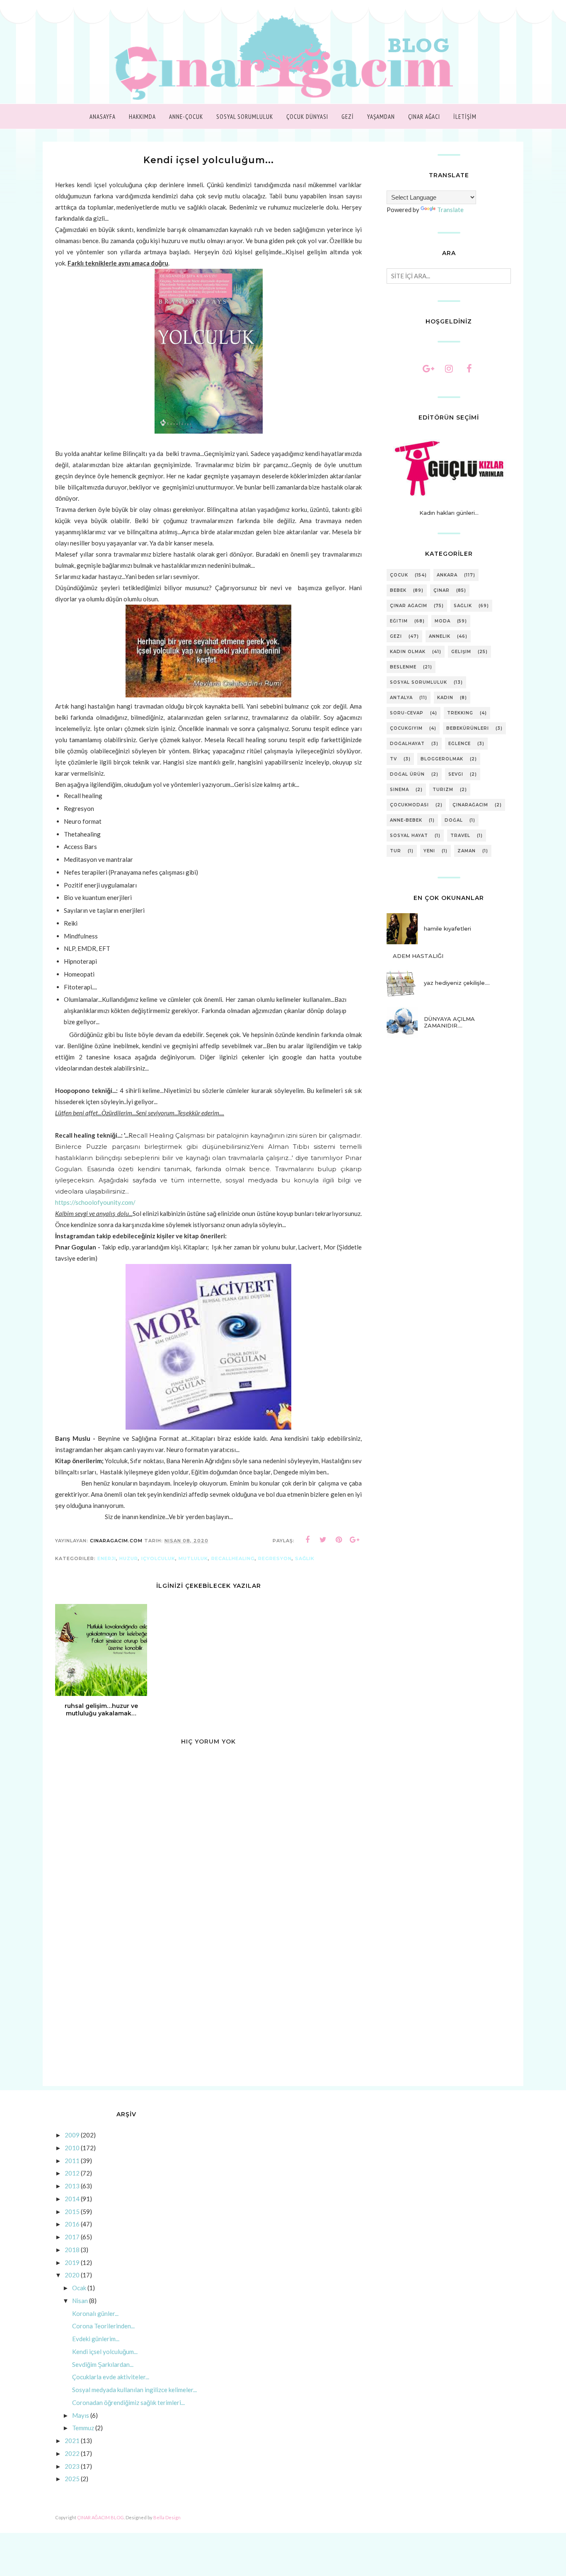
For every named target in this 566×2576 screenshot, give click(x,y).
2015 (72, 2212)
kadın (445, 698)
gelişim (461, 652)
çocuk (399, 575)
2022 (72, 2453)
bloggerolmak (442, 759)
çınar (441, 590)
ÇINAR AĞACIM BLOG (100, 2517)
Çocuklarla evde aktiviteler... (111, 2377)
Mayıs (81, 2415)
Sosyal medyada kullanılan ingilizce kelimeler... (134, 2390)
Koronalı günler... (95, 2313)
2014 (72, 2199)
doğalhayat (407, 744)
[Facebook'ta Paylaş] (307, 1540)
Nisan (80, 2301)
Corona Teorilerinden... (103, 2326)
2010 (72, 2148)
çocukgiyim (406, 728)
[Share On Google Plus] (355, 1540)
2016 (72, 2224)
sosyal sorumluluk (418, 682)
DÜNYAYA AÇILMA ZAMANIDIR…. (449, 1022)
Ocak (79, 2288)
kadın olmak (408, 652)
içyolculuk (158, 1558)
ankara (447, 575)
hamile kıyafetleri (447, 929)
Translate (450, 210)
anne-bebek (406, 820)
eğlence (460, 744)
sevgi (456, 774)
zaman (467, 851)
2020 (72, 2275)
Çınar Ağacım (409, 606)
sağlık (305, 1558)
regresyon (275, 1558)
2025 (72, 2479)
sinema (399, 790)
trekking (460, 713)
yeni (429, 851)
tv (393, 759)
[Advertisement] (208, 2016)
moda (443, 621)
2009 (72, 2135)
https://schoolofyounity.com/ (95, 1202)
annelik (440, 636)
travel (460, 836)
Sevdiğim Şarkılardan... (103, 2364)
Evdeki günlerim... (96, 2339)
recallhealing (233, 1558)
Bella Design (167, 2517)
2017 (72, 2237)
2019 (72, 2262)
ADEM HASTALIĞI (418, 956)
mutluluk (193, 1558)
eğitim (399, 621)
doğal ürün (407, 774)
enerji (107, 1558)
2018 (72, 2250)
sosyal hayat (409, 836)
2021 (72, 2441)
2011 (72, 2161)
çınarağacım (470, 805)
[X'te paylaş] (323, 1540)
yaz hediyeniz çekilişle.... (457, 983)
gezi (396, 636)
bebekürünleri (468, 728)
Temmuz (83, 2428)
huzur (129, 1558)
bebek (398, 590)
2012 (72, 2173)
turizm (443, 790)
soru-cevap (407, 713)
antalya (401, 698)
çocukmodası (409, 805)
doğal (454, 820)
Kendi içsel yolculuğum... (105, 2352)
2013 (72, 2186)
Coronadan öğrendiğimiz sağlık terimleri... (128, 2402)
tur (395, 851)
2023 (72, 2466)
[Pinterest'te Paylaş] (339, 1540)
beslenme (403, 667)
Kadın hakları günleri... (449, 513)
